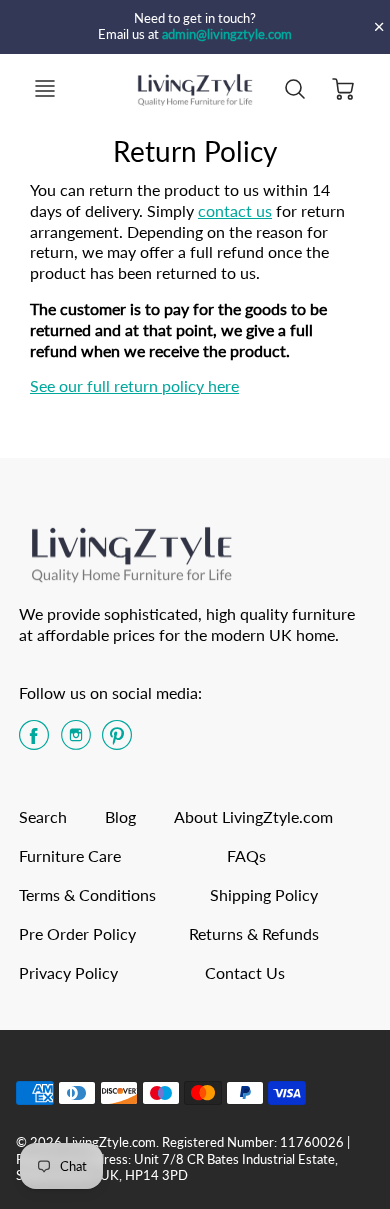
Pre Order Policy (77, 933)
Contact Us (245, 972)
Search (43, 816)
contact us (235, 210)
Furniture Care (70, 855)
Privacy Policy (68, 972)
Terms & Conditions (87, 894)
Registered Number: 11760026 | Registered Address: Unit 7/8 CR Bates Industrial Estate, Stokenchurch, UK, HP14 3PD (183, 1158)
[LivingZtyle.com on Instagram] (76, 741)
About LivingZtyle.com (253, 816)
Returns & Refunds (254, 933)
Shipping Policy (264, 894)
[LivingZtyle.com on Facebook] (34, 741)
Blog (120, 816)
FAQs (246, 855)
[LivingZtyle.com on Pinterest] (117, 741)
